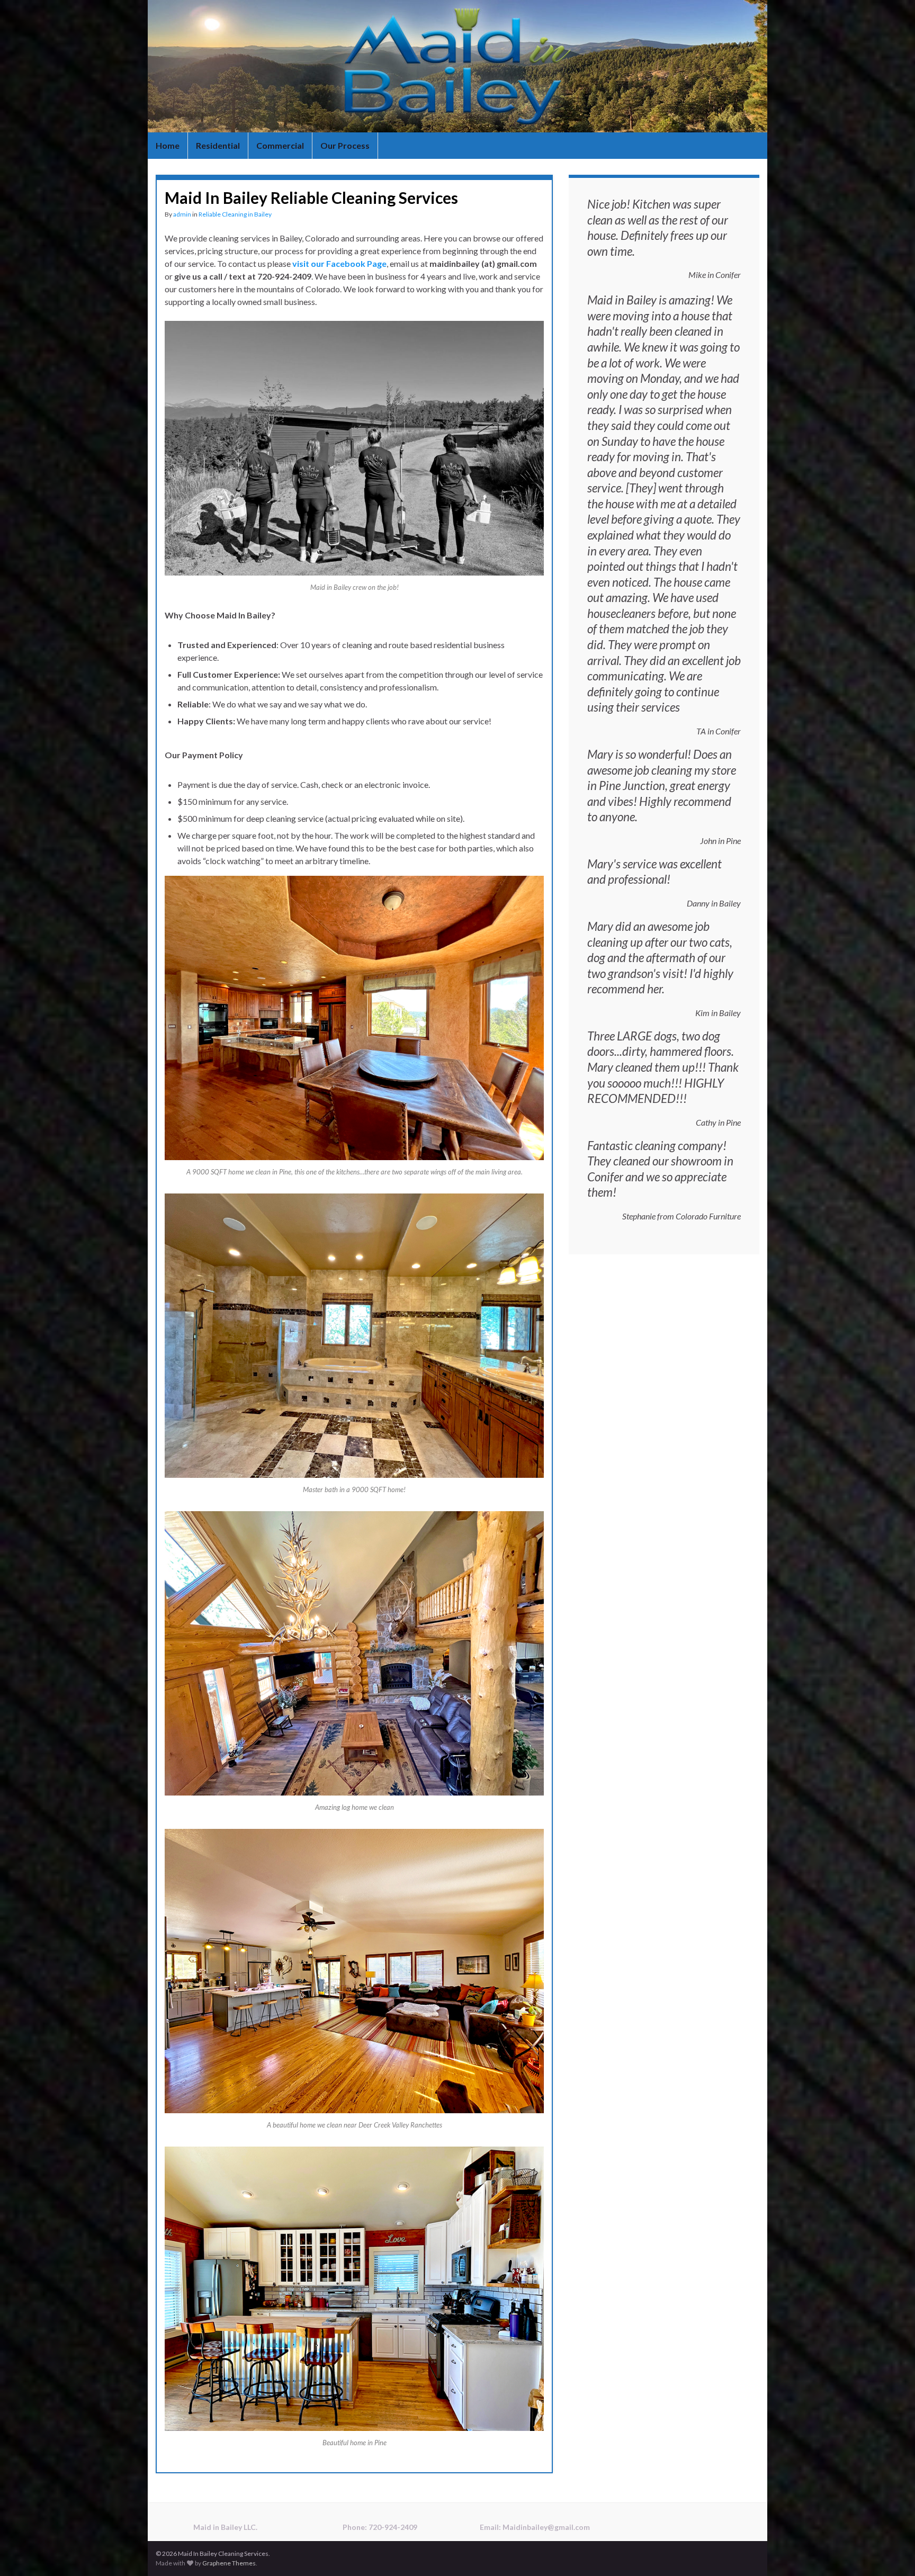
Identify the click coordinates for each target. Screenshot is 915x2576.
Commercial (280, 145)
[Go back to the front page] (457, 66)
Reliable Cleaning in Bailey (235, 214)
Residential (218, 145)
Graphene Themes (229, 2563)
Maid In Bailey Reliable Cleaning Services (311, 198)
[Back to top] (891, 2552)
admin (182, 214)
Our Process (345, 145)
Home (168, 145)
